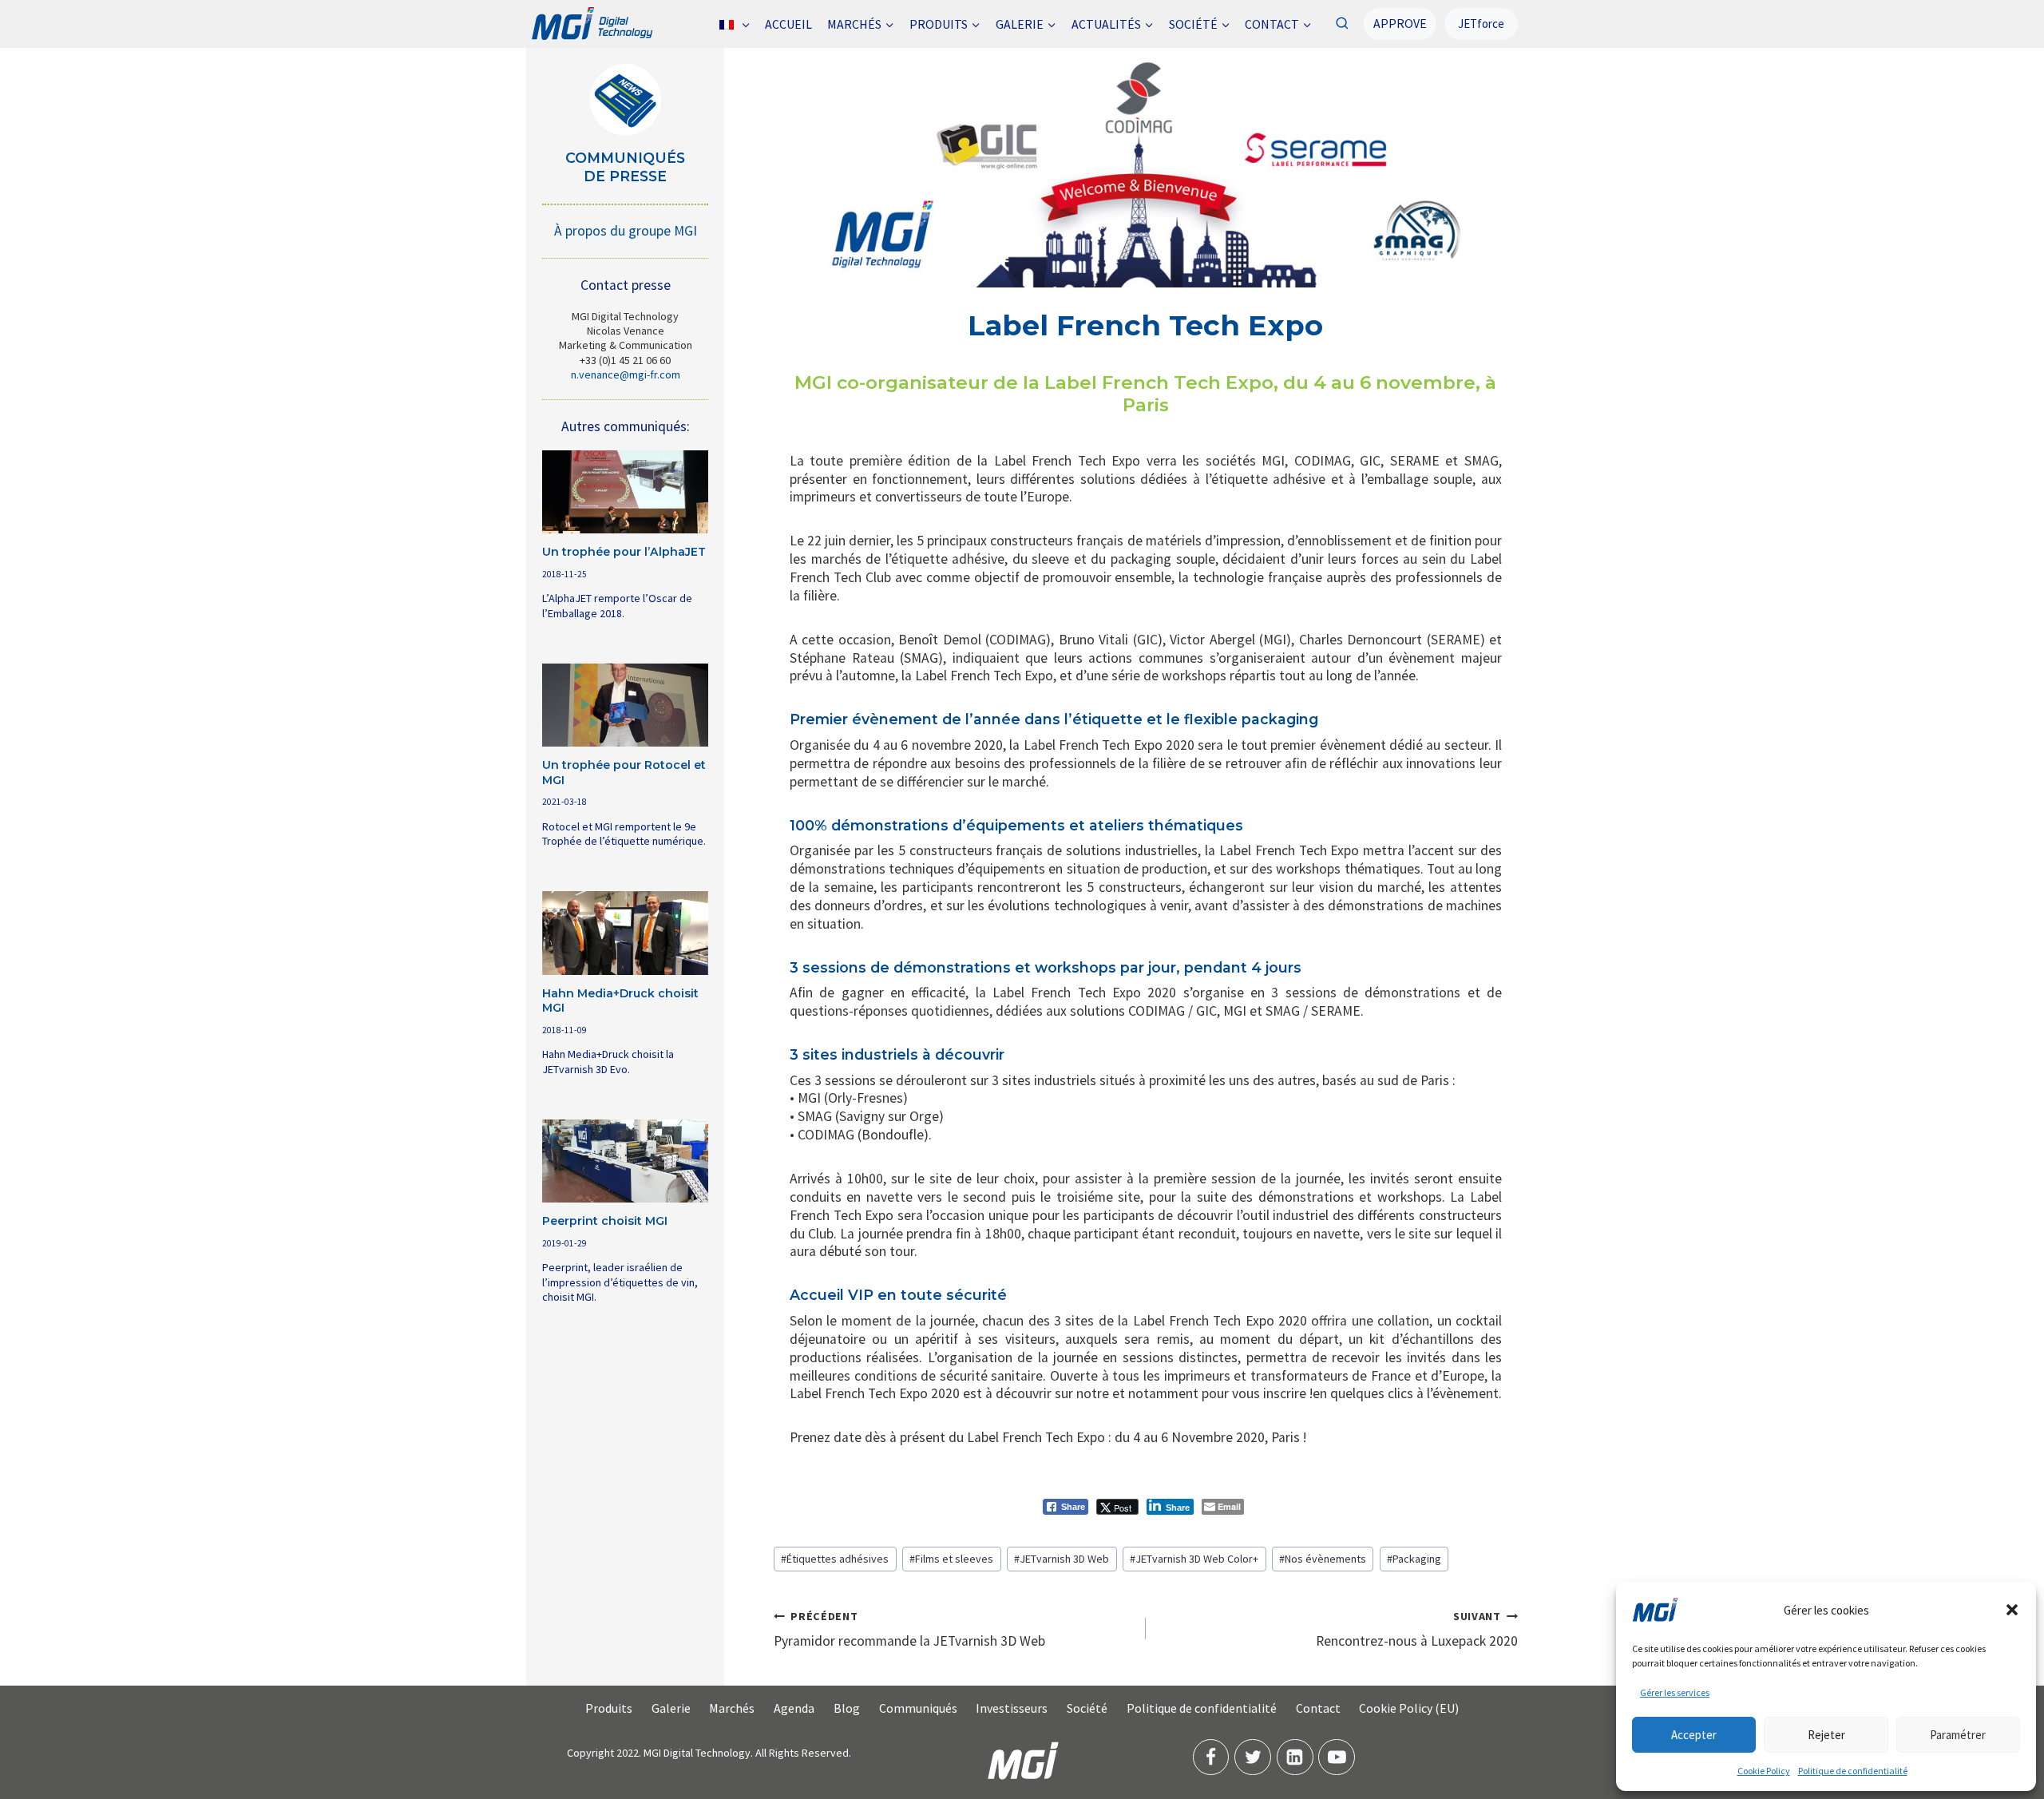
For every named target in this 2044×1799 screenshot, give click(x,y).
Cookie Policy (1764, 1771)
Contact (1318, 1708)
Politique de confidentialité (1853, 1771)
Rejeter (1826, 1735)
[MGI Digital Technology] (591, 24)
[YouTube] (1337, 1757)
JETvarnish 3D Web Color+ (1194, 1559)
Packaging (1414, 1559)
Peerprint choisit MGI (605, 1221)
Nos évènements (1323, 1559)
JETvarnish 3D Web (1062, 1559)
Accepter (1694, 1735)
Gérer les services (1675, 1692)
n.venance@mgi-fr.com (626, 374)
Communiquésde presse (625, 167)
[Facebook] (1211, 1757)
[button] (2012, 1610)
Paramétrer (1958, 1735)
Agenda (794, 1708)
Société (1087, 1708)
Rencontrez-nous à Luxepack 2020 (1417, 1629)
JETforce (1481, 24)
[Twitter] (1253, 1757)
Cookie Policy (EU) (1409, 1708)
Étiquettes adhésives (835, 1559)
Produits (609, 1708)
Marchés (732, 1708)
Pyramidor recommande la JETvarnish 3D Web (909, 1629)
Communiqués (918, 1708)
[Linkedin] (1295, 1757)
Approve (1400, 23)
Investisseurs (1012, 1708)
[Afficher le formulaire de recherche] (1342, 24)
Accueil (788, 24)
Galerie (671, 1708)
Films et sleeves (951, 1559)
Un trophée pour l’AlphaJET (624, 552)
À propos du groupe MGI (626, 231)
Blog (847, 1708)
